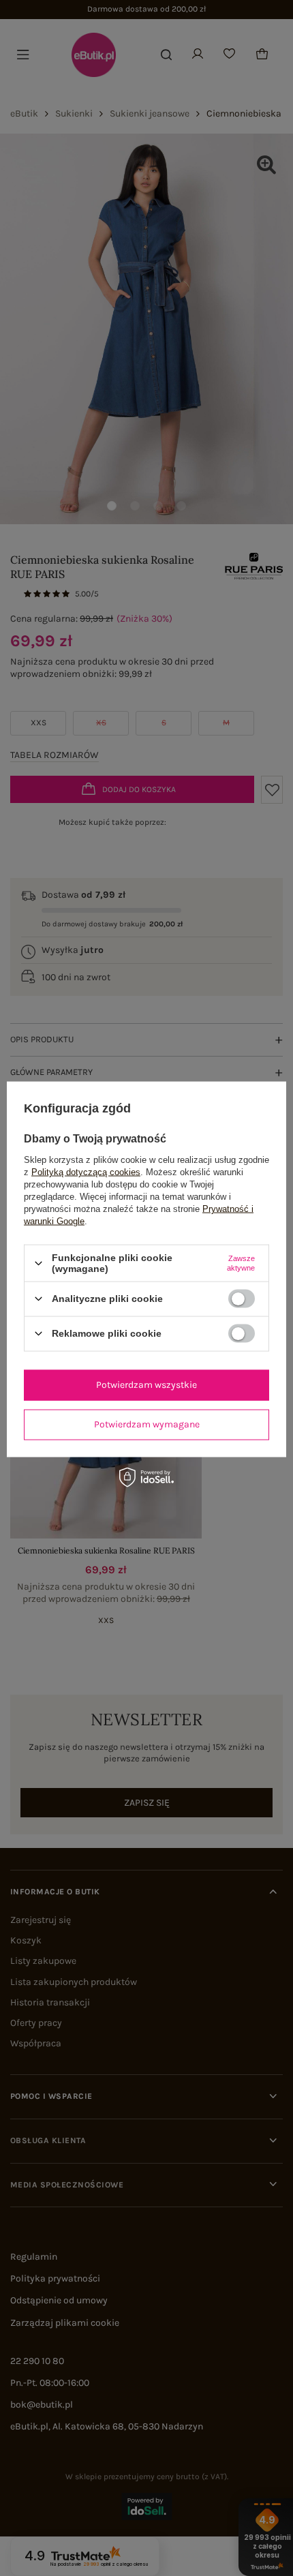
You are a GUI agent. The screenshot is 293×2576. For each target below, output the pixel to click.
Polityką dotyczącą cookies (86, 1172)
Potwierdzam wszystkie (146, 1385)
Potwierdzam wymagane (147, 1424)
